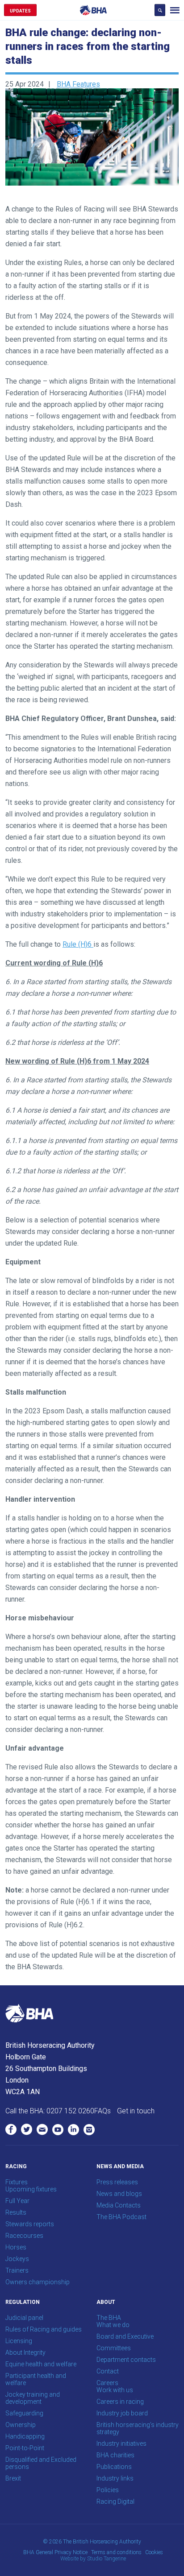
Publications (114, 2467)
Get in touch (136, 2111)
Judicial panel (24, 2318)
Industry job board (122, 2413)
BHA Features (78, 84)
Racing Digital (115, 2501)
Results (16, 2212)
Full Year (17, 2201)
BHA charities (115, 2455)
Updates (20, 11)
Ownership (21, 2425)
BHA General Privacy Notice (55, 2552)
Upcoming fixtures (31, 2189)
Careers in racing (120, 2402)
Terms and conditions (116, 2552)
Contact (108, 2371)
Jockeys (17, 2259)
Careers (107, 2383)
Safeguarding (24, 2413)
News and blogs (119, 2194)
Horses (16, 2247)
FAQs (102, 2111)
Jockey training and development (33, 2398)
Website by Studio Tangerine (93, 2559)
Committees (114, 2348)
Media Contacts (119, 2205)
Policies (108, 2490)
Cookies (154, 2552)
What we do (113, 2325)
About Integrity (25, 2352)
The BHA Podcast (121, 2217)
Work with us (115, 2390)
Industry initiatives (121, 2443)
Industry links (115, 2478)
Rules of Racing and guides (44, 2329)
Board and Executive (125, 2336)
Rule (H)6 (78, 944)
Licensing (19, 2341)
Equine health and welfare (41, 2364)
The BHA (109, 2318)
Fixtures (17, 2182)
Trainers (17, 2270)
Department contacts (126, 2360)
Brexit (13, 2478)
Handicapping (25, 2436)
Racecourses (24, 2236)
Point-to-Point (25, 2448)
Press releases (117, 2182)
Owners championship (38, 2282)
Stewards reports (30, 2224)
